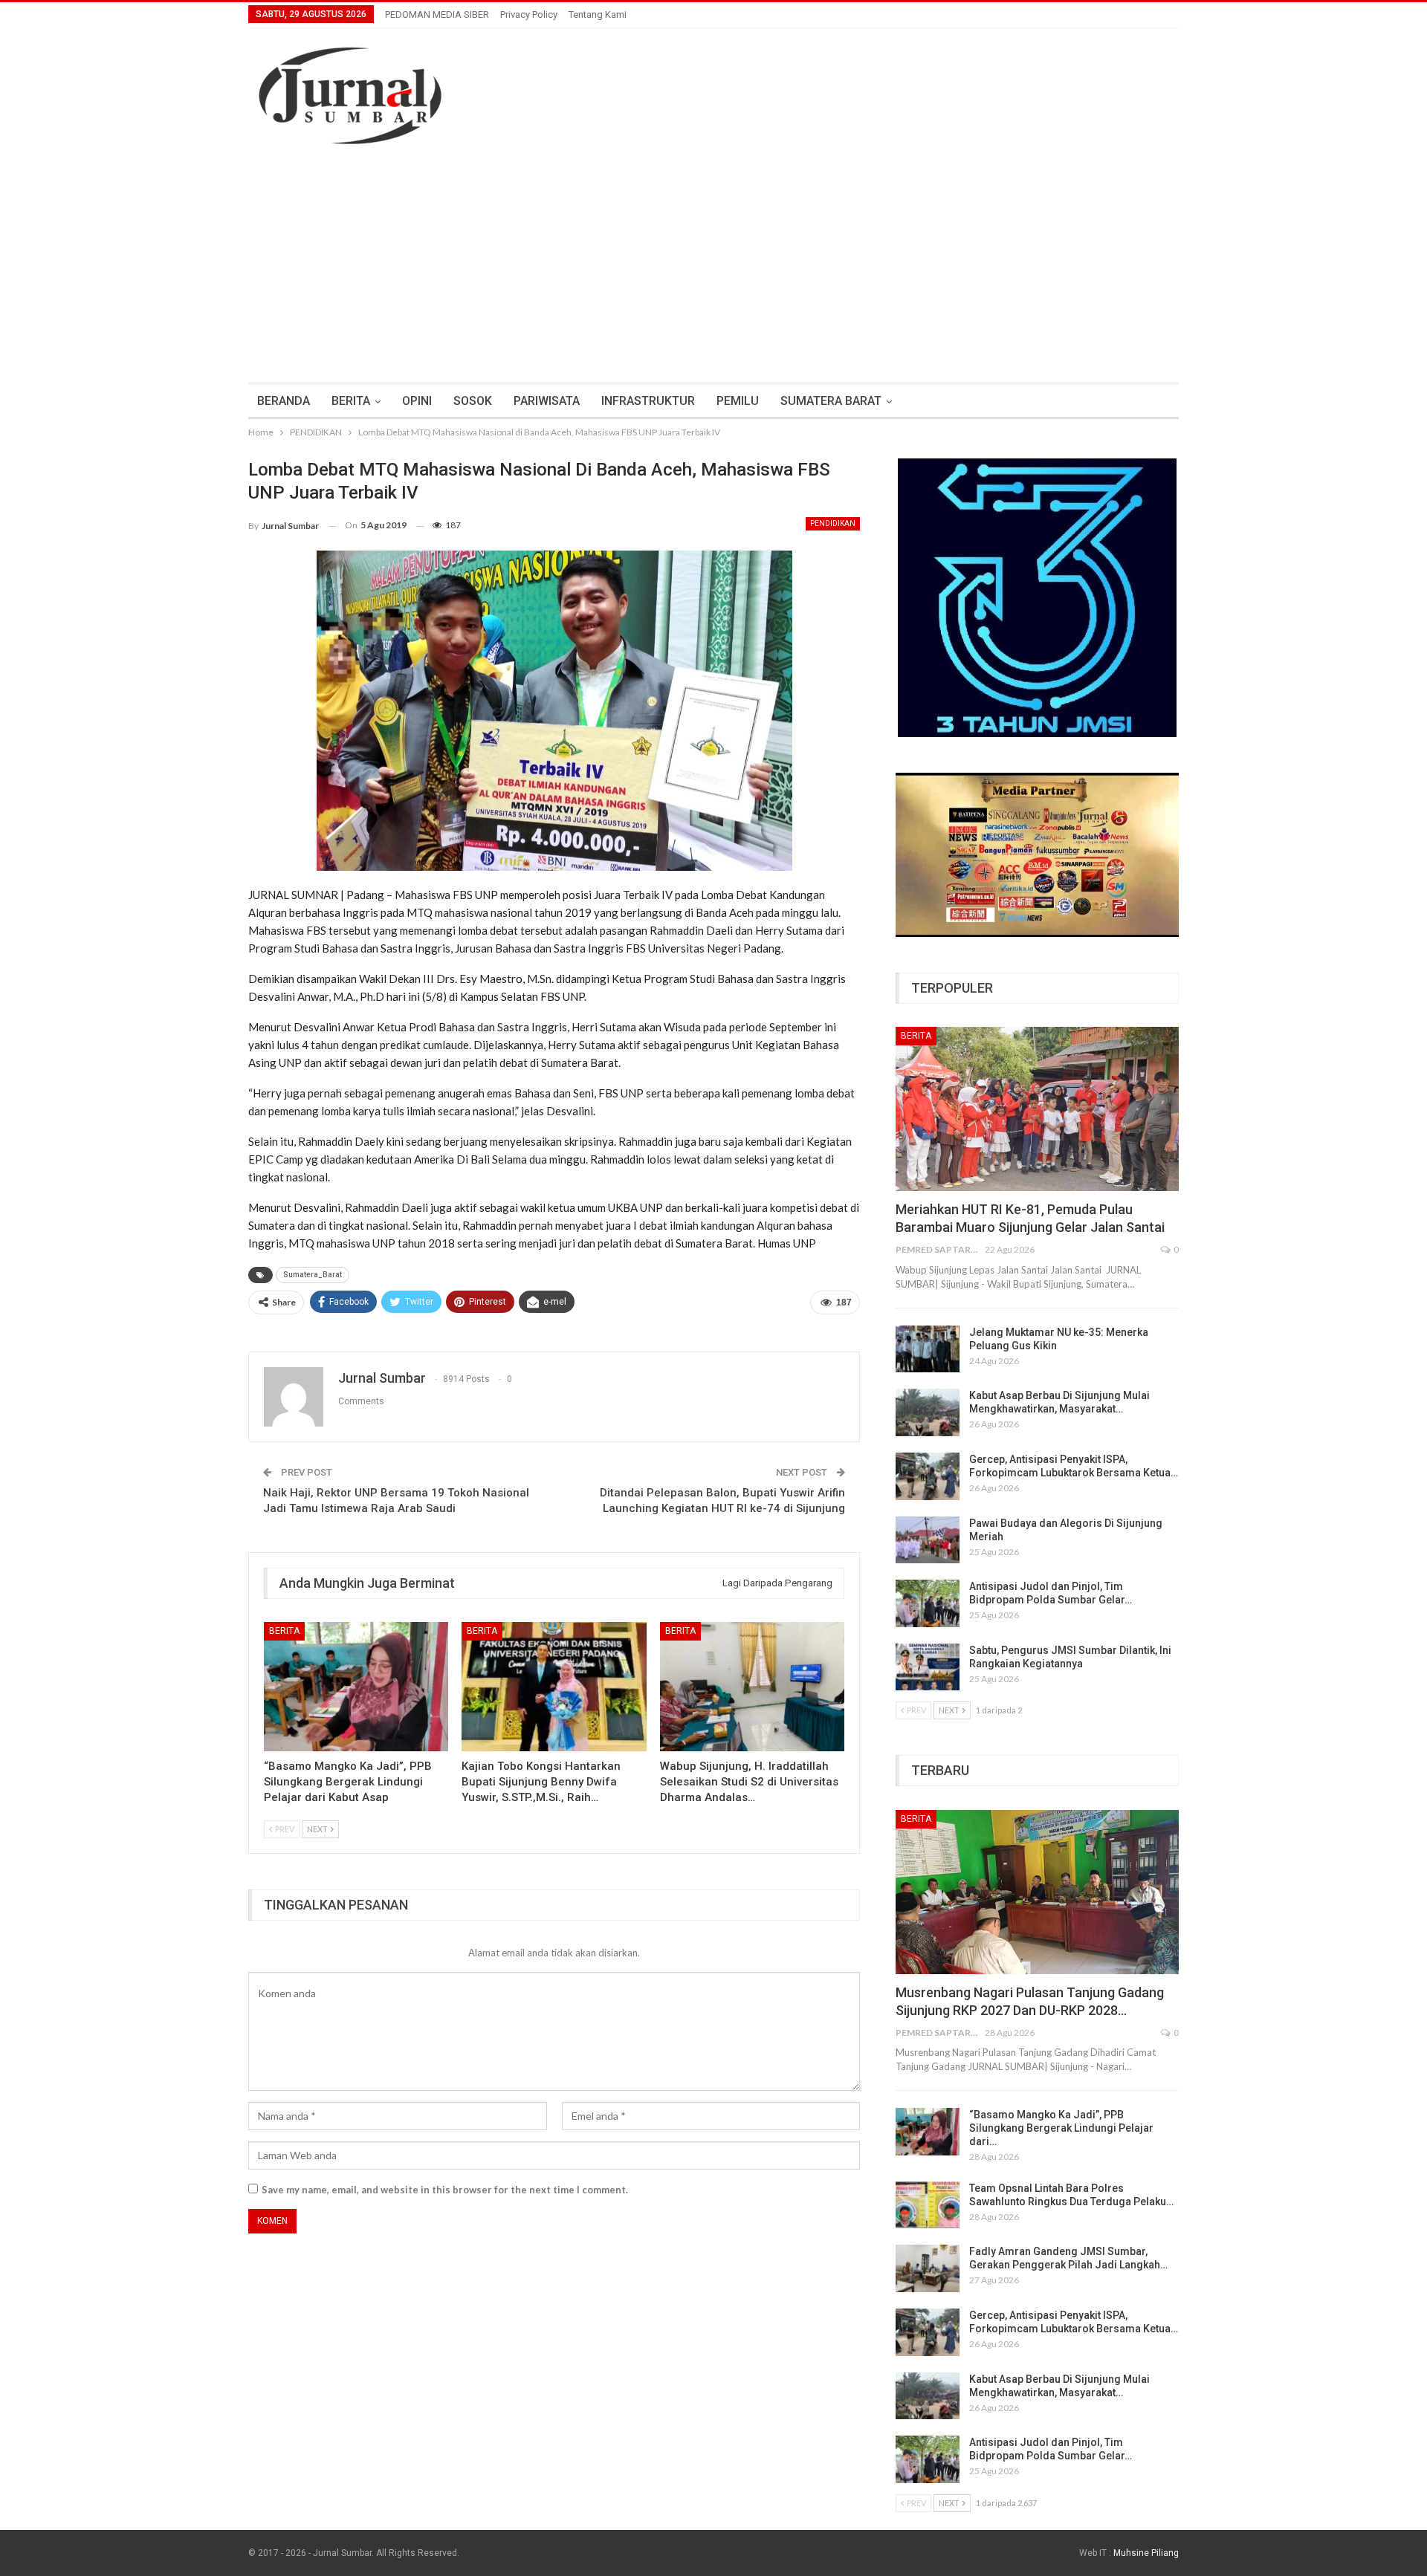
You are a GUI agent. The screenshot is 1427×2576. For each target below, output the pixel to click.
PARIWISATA (547, 401)
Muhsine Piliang (1146, 2553)
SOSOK (473, 401)
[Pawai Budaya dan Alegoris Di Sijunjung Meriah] (928, 1540)
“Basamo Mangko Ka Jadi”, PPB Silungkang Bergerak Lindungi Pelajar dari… (1061, 2128)
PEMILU (738, 401)
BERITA (351, 401)
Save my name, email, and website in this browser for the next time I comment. (445, 2190)
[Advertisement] (713, 271)
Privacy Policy (529, 14)
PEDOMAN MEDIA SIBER (437, 14)
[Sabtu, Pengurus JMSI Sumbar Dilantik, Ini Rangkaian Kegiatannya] (928, 1667)
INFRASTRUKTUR (648, 401)
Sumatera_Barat (313, 1275)
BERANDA (284, 401)
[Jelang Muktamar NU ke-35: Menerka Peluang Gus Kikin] (928, 1349)
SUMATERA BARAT (831, 401)
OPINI (417, 401)
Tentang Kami (598, 14)
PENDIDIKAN (833, 523)
